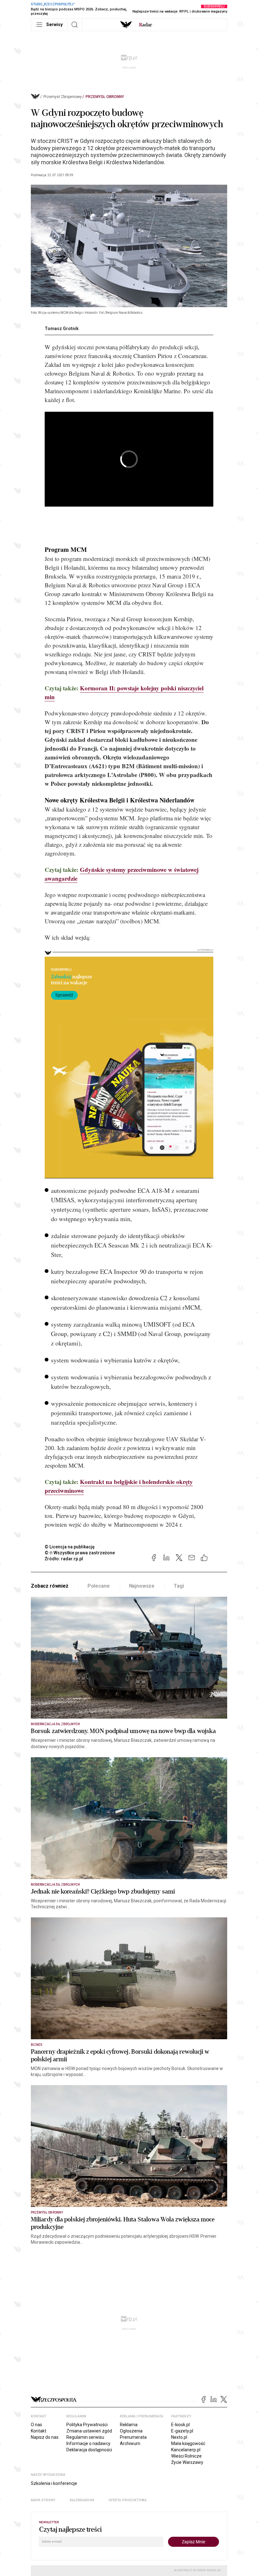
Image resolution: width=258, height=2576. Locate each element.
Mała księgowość (188, 2443)
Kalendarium (82, 2500)
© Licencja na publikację (70, 1547)
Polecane (99, 1586)
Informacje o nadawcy (88, 2443)
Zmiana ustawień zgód (89, 2431)
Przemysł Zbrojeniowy (63, 97)
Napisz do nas (45, 2437)
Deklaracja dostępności (89, 2450)
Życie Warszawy (187, 2462)
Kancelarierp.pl (186, 2450)
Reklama (129, 2425)
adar (146, 25)
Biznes (37, 2045)
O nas (36, 2425)
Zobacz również (50, 1586)
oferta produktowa (128, 2500)
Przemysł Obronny (105, 97)
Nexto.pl (179, 2437)
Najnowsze (142, 1586)
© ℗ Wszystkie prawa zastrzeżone (80, 1553)
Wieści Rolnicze (186, 2456)
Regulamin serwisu (85, 2437)
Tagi (179, 1586)
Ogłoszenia (131, 2431)
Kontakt (39, 2431)
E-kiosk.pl (180, 2425)
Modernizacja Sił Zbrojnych (55, 1724)
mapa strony (43, 2500)
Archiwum (130, 2443)
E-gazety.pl (182, 2431)
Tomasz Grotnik (62, 329)
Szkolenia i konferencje (54, 2483)
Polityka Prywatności (87, 2425)
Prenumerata (133, 2437)
